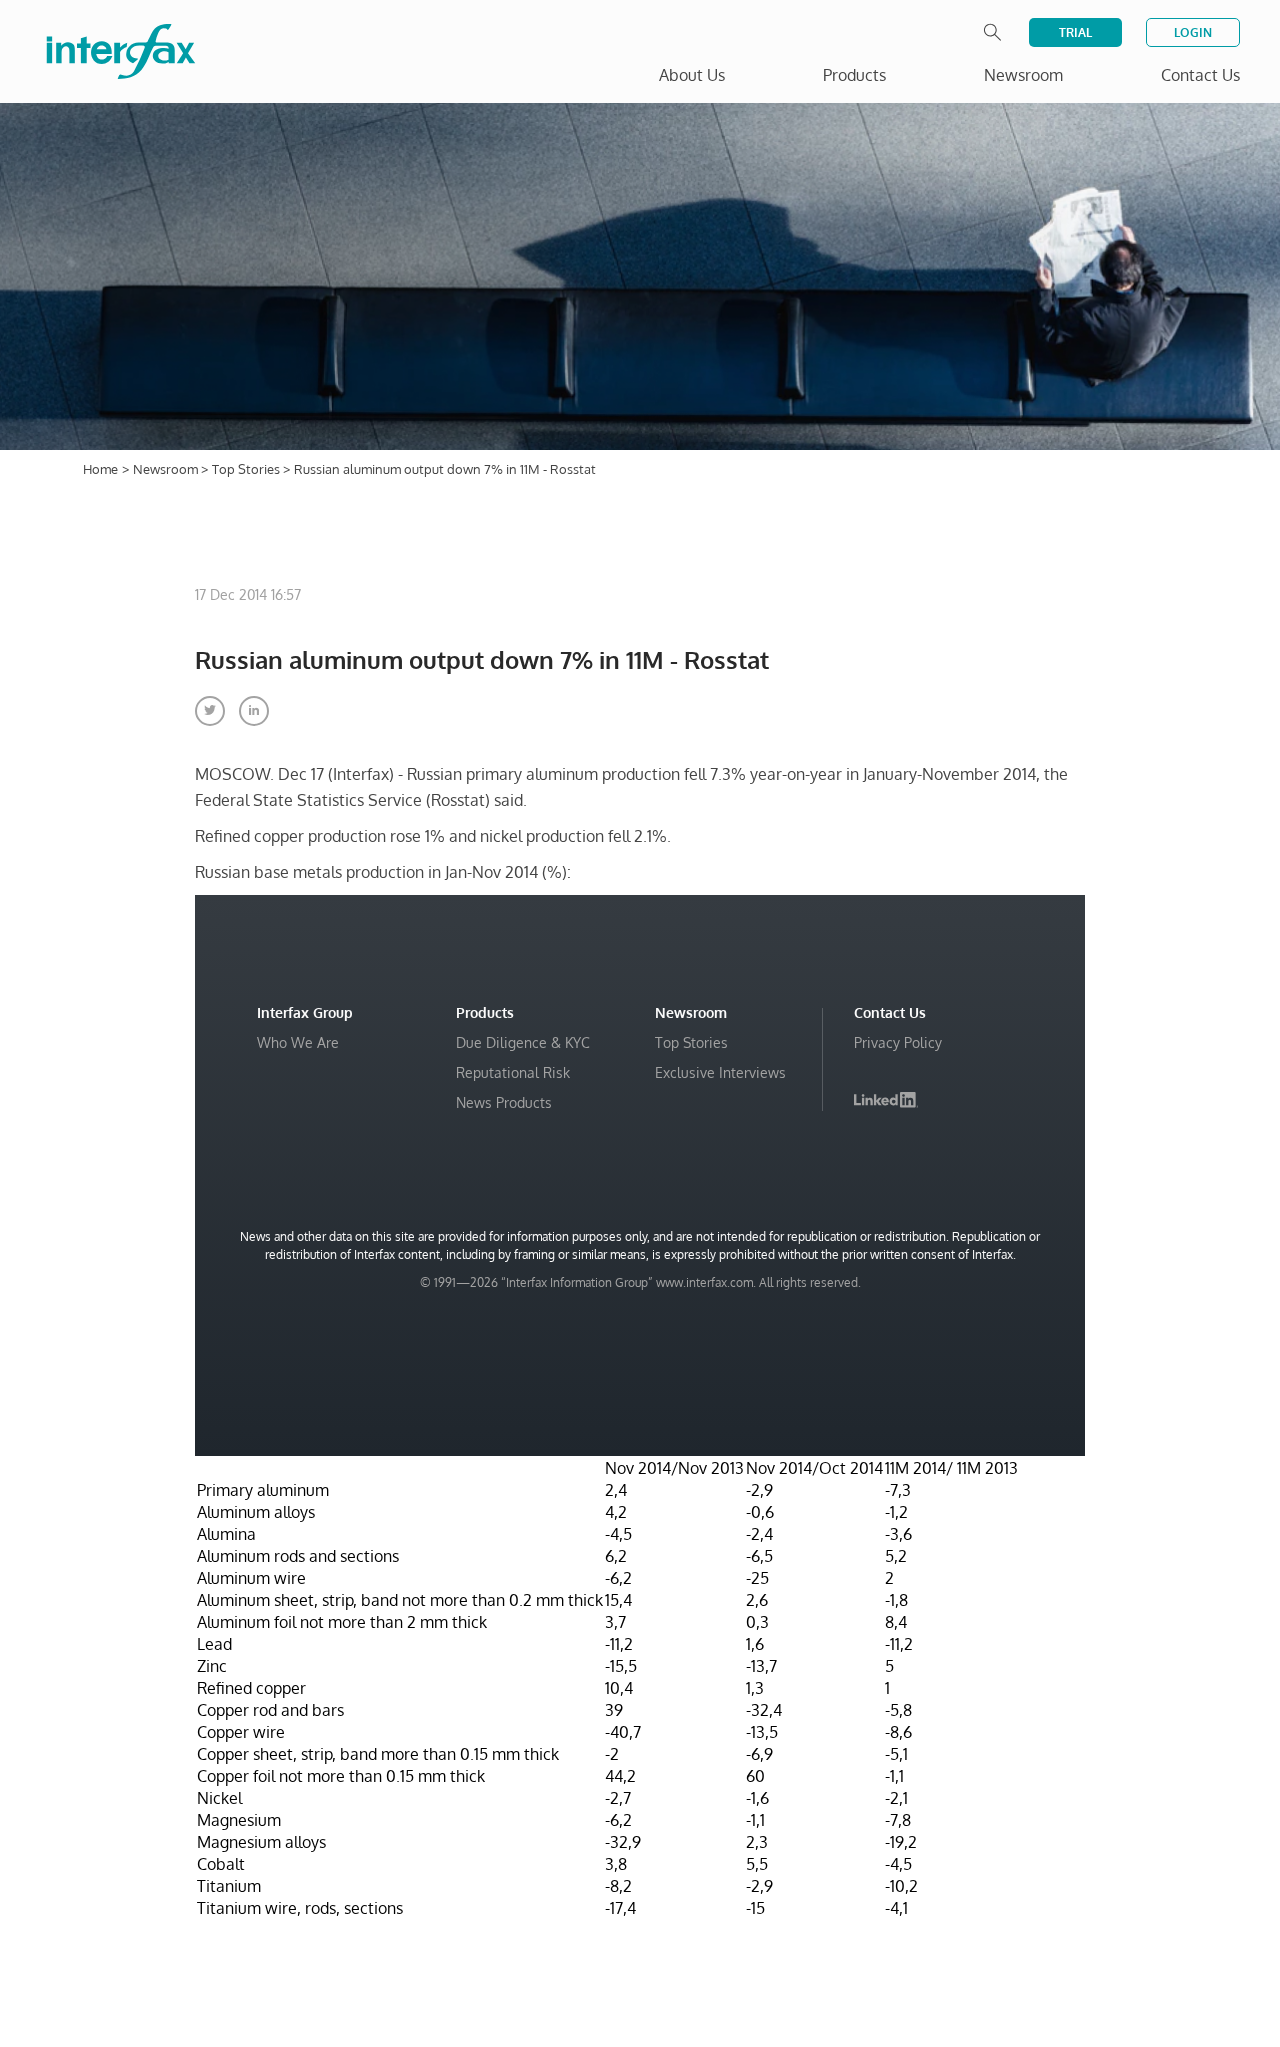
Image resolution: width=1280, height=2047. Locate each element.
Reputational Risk (513, 1072)
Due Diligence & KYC (523, 1042)
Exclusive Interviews (720, 1072)
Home (100, 469)
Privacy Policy (898, 1042)
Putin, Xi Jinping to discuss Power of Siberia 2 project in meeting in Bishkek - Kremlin (1015, 1999)
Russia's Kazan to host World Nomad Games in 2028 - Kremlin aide (1016, 1949)
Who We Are (298, 1042)
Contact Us (1200, 75)
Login (1193, 32)
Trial (1075, 32)
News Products (504, 1102)
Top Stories (247, 469)
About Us (692, 75)
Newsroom (167, 469)
